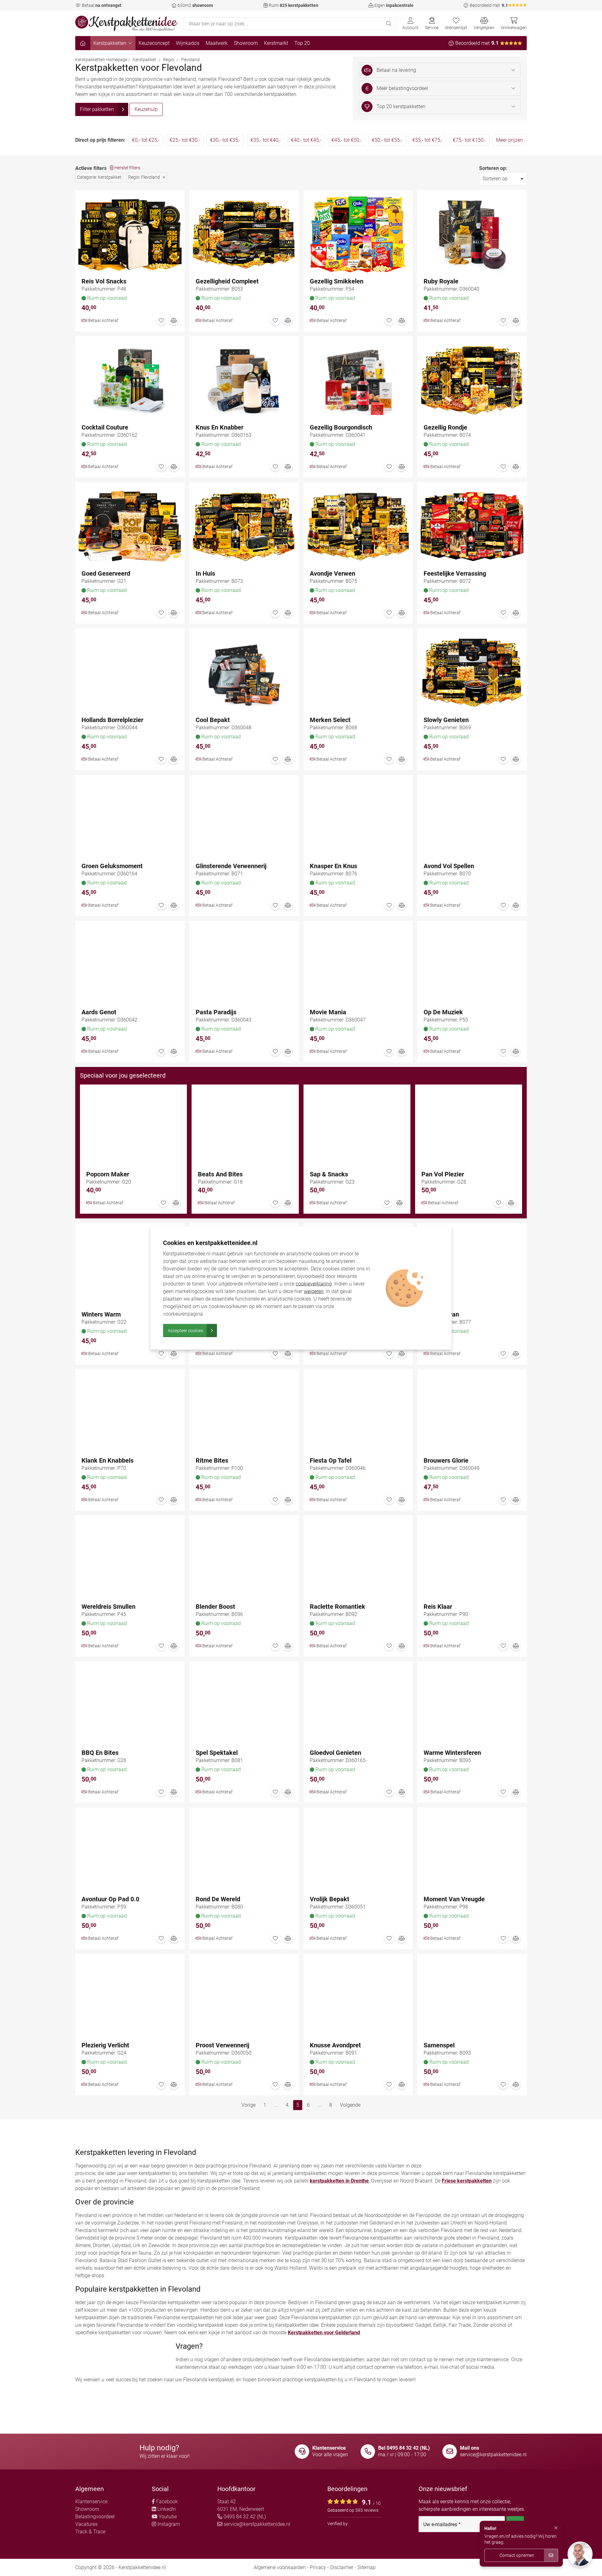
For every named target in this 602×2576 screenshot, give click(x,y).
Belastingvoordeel (95, 2517)
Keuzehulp (146, 109)
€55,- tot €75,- (428, 140)
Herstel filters (127, 168)
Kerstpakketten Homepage (101, 60)
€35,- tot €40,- (266, 140)
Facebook (166, 2502)
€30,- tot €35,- (225, 140)
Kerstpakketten (110, 43)
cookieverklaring (314, 1284)
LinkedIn (166, 2509)
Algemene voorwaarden (280, 2567)
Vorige (248, 2105)
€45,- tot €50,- (347, 140)
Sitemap (367, 2567)
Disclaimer (342, 2567)
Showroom (246, 43)
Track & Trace (90, 2532)
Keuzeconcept (154, 43)
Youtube (167, 2517)
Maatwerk (217, 43)
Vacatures (86, 2524)
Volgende (350, 2105)
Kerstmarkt (276, 43)
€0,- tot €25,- (146, 140)
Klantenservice (91, 2502)
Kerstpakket (144, 60)
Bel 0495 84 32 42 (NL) (404, 2448)
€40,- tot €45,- (306, 140)
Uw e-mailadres (442, 2525)
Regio (169, 60)
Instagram (168, 2524)
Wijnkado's (188, 43)
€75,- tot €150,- (469, 140)
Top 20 (302, 43)
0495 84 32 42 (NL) (244, 2517)
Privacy (318, 2567)
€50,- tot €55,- (387, 140)
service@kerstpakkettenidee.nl (493, 2455)
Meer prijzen (510, 140)
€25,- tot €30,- (185, 140)
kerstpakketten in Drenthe (339, 2181)
